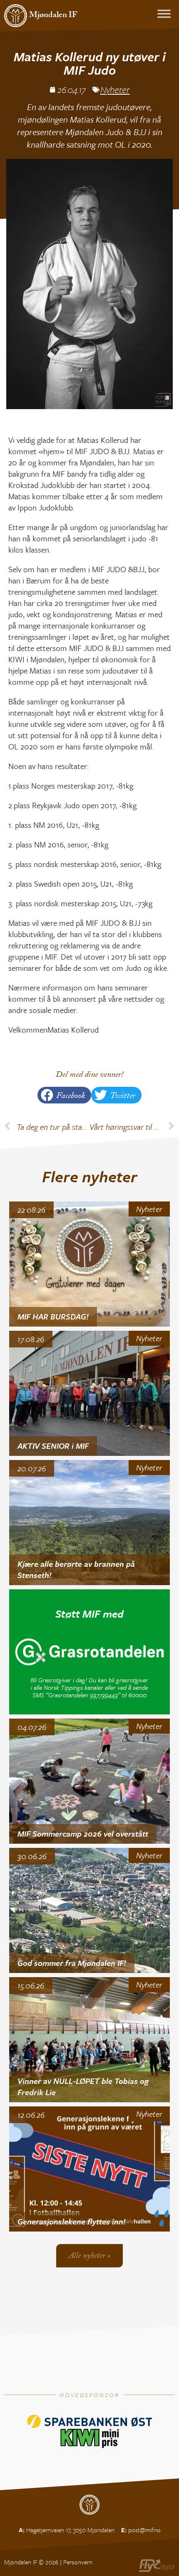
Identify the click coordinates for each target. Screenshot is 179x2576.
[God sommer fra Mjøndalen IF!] (90, 1910)
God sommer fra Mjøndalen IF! (72, 1963)
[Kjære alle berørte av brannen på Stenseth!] (90, 1523)
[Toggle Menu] (164, 14)
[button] (64, 1095)
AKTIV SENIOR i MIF (53, 1446)
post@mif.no (144, 2530)
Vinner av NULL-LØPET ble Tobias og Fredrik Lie (83, 2086)
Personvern (78, 2562)
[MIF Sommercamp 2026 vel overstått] (90, 1781)
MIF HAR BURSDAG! (53, 1316)
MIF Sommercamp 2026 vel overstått (83, 1833)
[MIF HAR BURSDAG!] (90, 1264)
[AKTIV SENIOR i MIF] (90, 1393)
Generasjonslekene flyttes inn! (72, 2221)
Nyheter (115, 89)
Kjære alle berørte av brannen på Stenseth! (76, 1569)
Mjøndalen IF (53, 16)
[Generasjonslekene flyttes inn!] (90, 2169)
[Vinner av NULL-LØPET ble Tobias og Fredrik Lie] (90, 2040)
